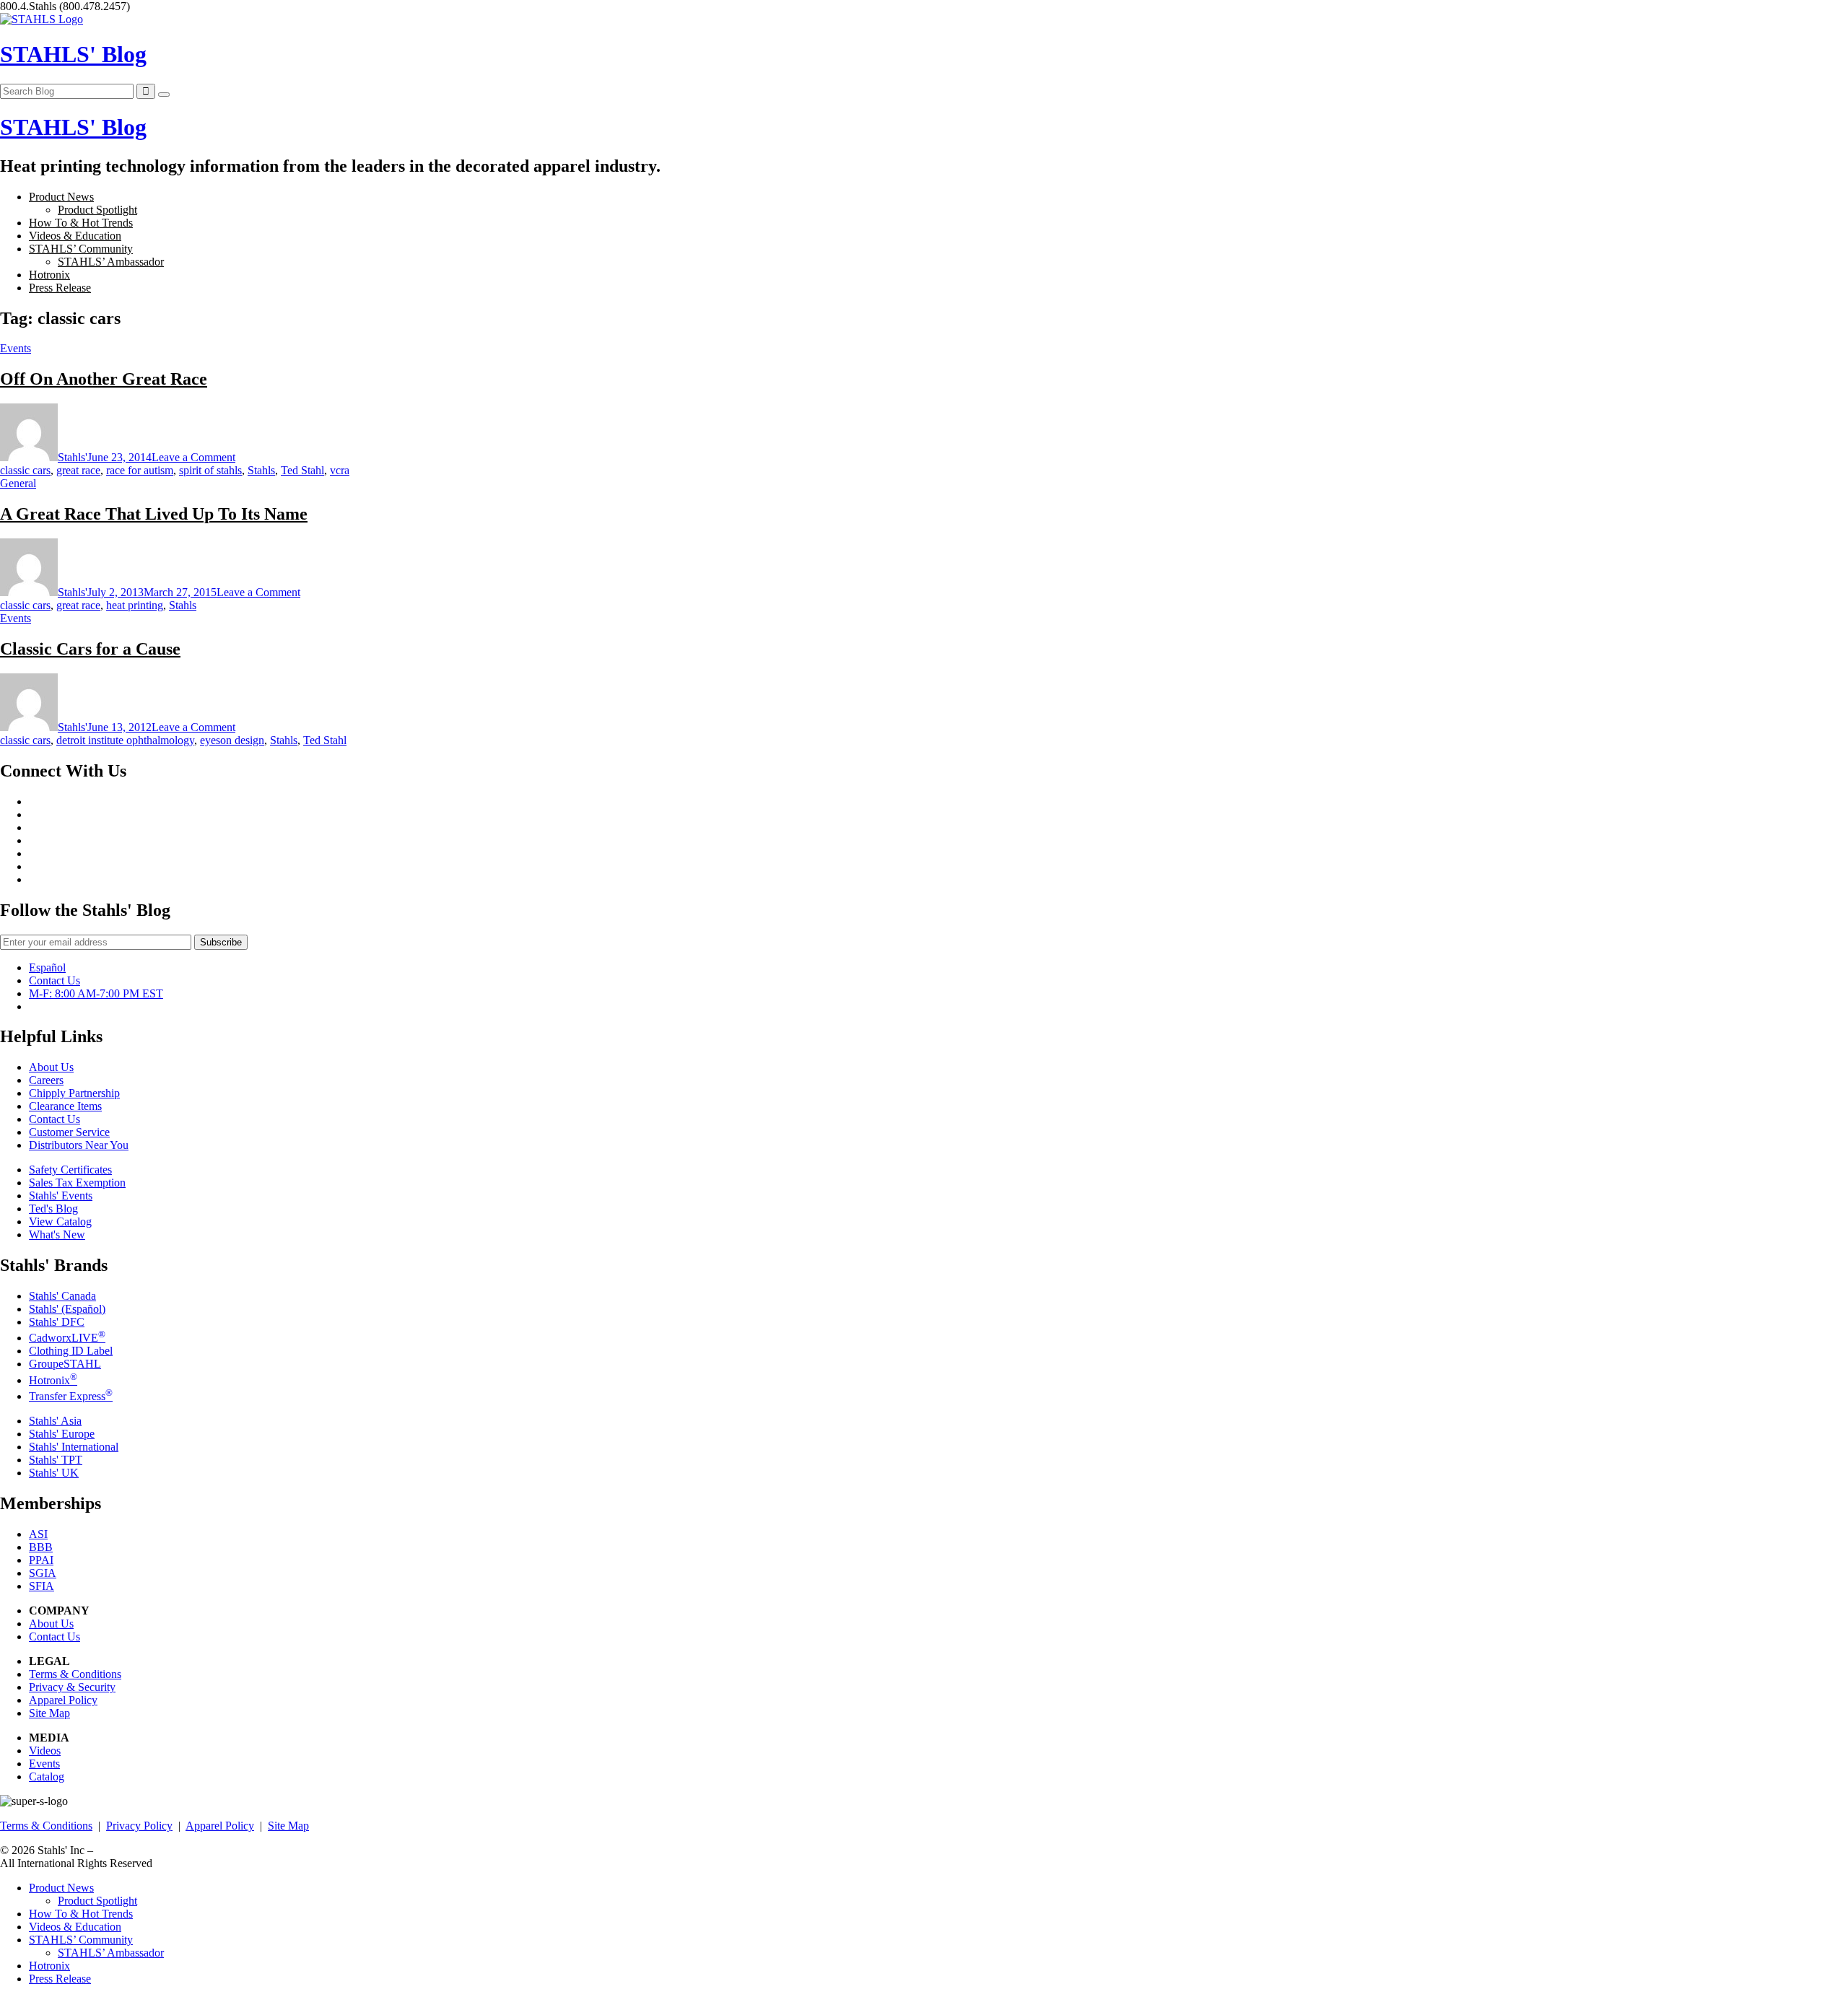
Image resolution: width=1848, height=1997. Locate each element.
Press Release (60, 288)
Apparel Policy (63, 1700)
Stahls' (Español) (67, 1309)
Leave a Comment (193, 457)
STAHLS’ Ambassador (111, 262)
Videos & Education (75, 236)
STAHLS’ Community (81, 249)
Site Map (49, 1713)
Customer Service (69, 1132)
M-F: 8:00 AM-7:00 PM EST (96, 993)
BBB (41, 1547)
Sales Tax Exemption (77, 1183)
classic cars (25, 470)
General (18, 483)
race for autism (140, 470)
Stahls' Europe (62, 1434)
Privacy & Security (72, 1687)
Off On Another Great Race (104, 379)
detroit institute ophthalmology (125, 740)
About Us (51, 1067)
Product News (61, 197)
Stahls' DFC (57, 1322)
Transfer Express (71, 1396)
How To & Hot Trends (81, 223)
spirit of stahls (210, 470)
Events (16, 348)
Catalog (47, 1777)
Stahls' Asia (55, 1421)
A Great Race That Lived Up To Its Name (154, 514)
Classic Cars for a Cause (90, 649)
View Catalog (60, 1222)
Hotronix (49, 275)
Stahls (261, 470)
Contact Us (55, 980)
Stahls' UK (54, 1473)
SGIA (43, 1573)
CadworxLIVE (67, 1338)
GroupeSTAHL (65, 1364)
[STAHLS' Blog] (42, 19)
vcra (340, 470)
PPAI (41, 1560)
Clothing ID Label (71, 1351)
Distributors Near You (79, 1145)
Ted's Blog (53, 1209)
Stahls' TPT (56, 1460)
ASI (38, 1534)
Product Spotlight (97, 210)
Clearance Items (65, 1106)
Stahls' (73, 457)
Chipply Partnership (74, 1093)
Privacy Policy (139, 1826)
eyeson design (232, 740)
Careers (46, 1080)
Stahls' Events (61, 1196)
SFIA (42, 1586)
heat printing (135, 605)
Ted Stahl (302, 470)
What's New (57, 1235)
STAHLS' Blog (73, 54)
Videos (45, 1751)
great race (78, 470)
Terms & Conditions (75, 1674)
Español (47, 967)
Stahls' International (74, 1447)
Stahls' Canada (62, 1296)
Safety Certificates (70, 1170)
